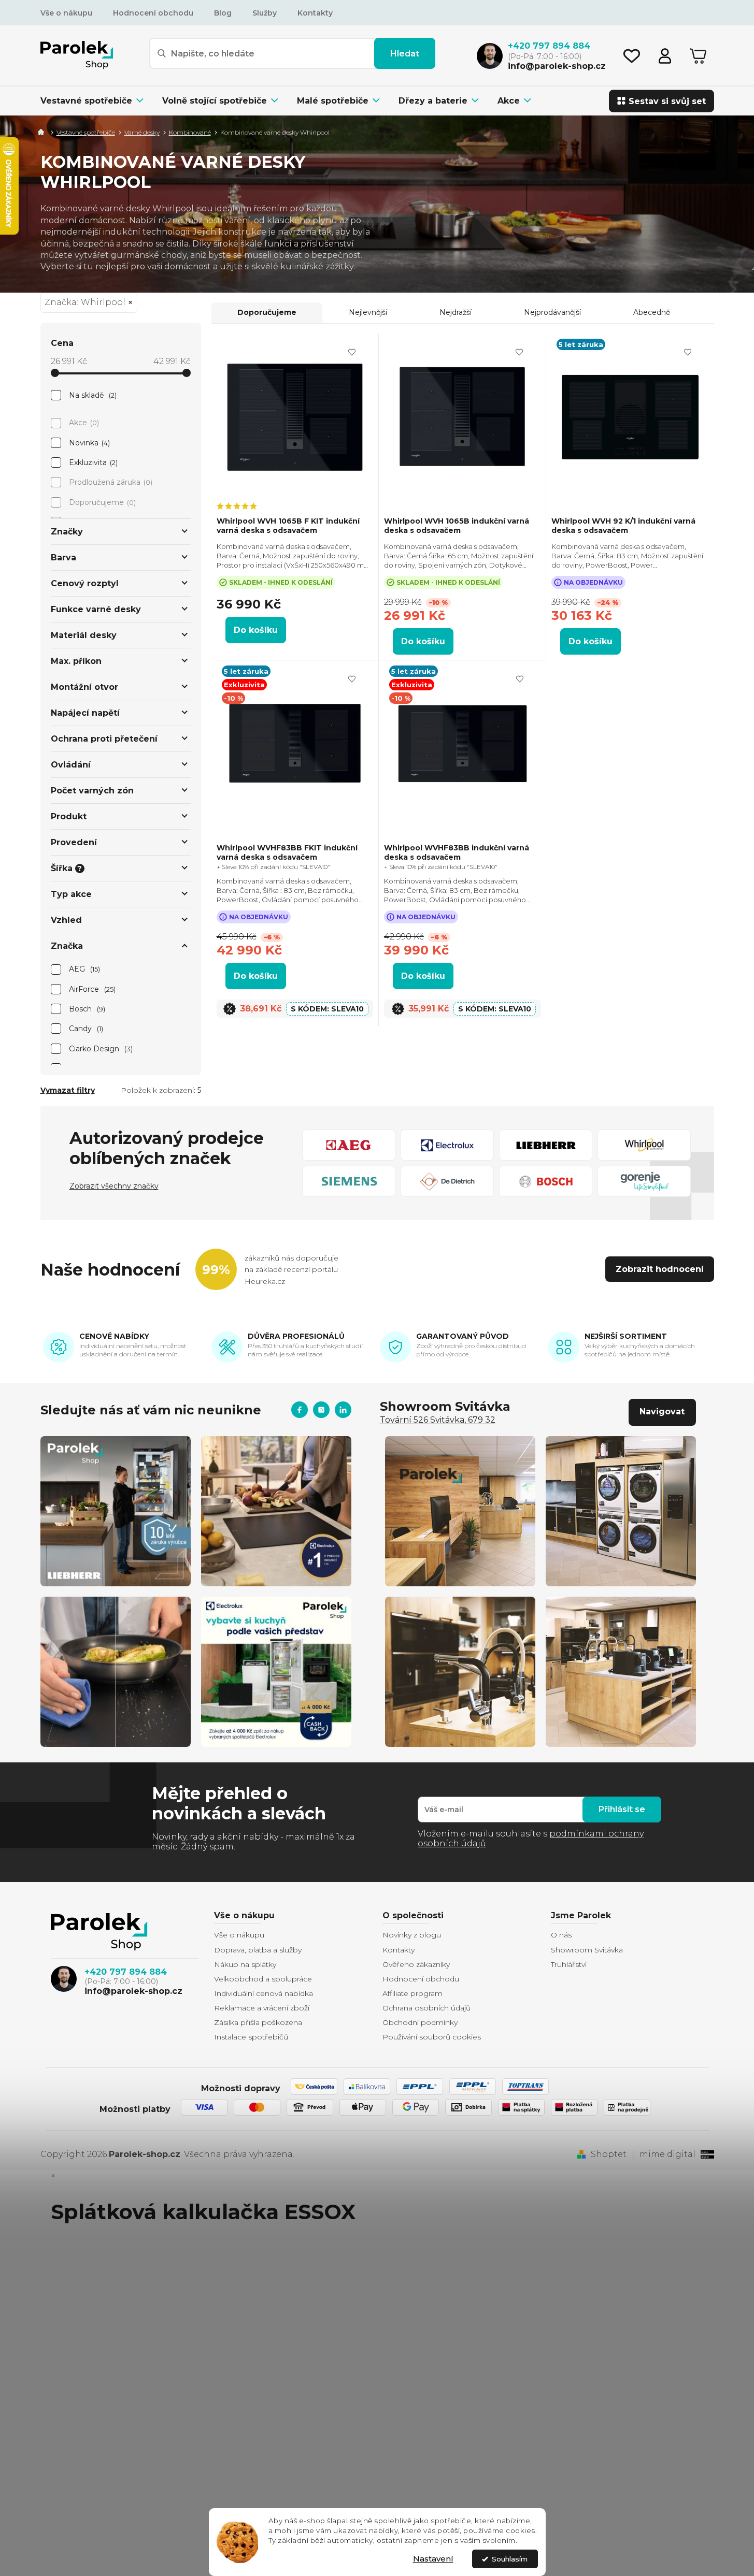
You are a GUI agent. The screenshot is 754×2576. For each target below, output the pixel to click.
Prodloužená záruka (110, 482)
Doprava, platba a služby (258, 1950)
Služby (265, 13)
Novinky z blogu (412, 1935)
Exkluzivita (93, 462)
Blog (223, 13)
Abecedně (652, 312)
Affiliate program (412, 1993)
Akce (83, 423)
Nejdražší (456, 312)
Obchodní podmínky (420, 2022)
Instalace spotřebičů (251, 2037)
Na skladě (92, 395)
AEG (84, 969)
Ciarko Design (100, 1049)
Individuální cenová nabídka (264, 1993)
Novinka (89, 443)
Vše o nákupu (66, 13)
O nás (561, 1935)
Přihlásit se (622, 1809)
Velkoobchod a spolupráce (263, 1979)
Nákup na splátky (245, 1964)
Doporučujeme (102, 502)
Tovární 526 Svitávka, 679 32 (438, 1420)
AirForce (91, 989)
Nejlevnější (368, 312)
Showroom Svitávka (587, 1950)
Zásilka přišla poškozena (258, 2022)
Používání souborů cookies (432, 2037)
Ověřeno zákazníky (416, 1964)
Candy (85, 1029)
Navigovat (662, 1412)
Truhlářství (569, 1964)
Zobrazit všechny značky (114, 1186)
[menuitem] (97, 101)
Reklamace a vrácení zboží (262, 2008)
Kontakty (315, 13)
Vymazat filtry (68, 1090)
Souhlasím (510, 2559)
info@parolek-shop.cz (133, 1991)
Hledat (405, 54)
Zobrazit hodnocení (660, 1269)
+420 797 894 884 (126, 1972)
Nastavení (433, 2559)
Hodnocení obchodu (153, 13)
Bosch (86, 1009)
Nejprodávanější (552, 312)
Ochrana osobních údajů (426, 2008)
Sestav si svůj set (667, 101)
